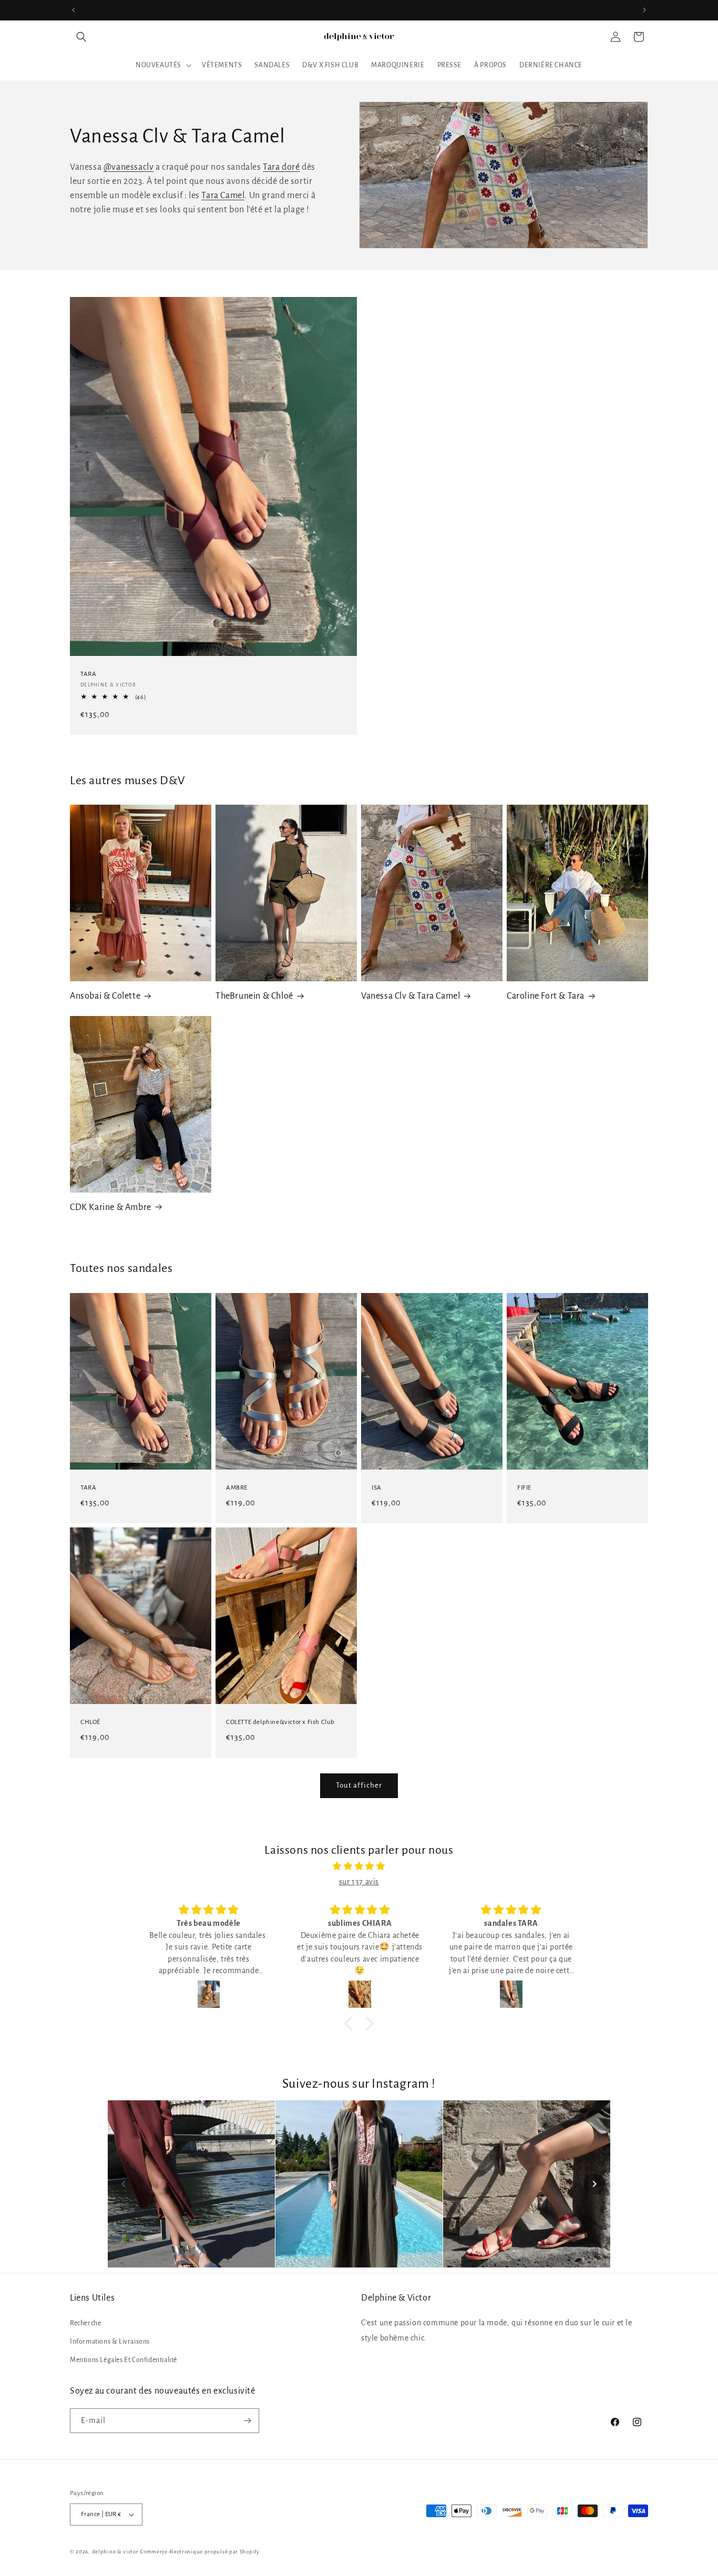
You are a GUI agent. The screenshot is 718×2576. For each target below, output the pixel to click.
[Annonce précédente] (74, 10)
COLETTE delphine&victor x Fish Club (280, 1722)
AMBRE (237, 1488)
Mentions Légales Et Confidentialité (124, 2360)
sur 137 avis (359, 1882)
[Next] (594, 2184)
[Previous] (124, 2184)
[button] (81, 37)
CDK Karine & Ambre (111, 1207)
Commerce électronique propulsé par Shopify (199, 2552)
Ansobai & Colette (105, 996)
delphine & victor (115, 2552)
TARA (88, 674)
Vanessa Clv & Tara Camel (411, 996)
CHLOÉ (90, 1722)
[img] (359, 1866)
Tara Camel (223, 196)
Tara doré (281, 167)
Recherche (85, 2323)
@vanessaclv (129, 167)
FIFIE (524, 1488)
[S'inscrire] (247, 2421)
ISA (377, 1488)
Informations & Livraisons (110, 2342)
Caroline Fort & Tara (546, 996)
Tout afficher (359, 1785)
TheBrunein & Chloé (254, 996)
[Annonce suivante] (644, 10)
